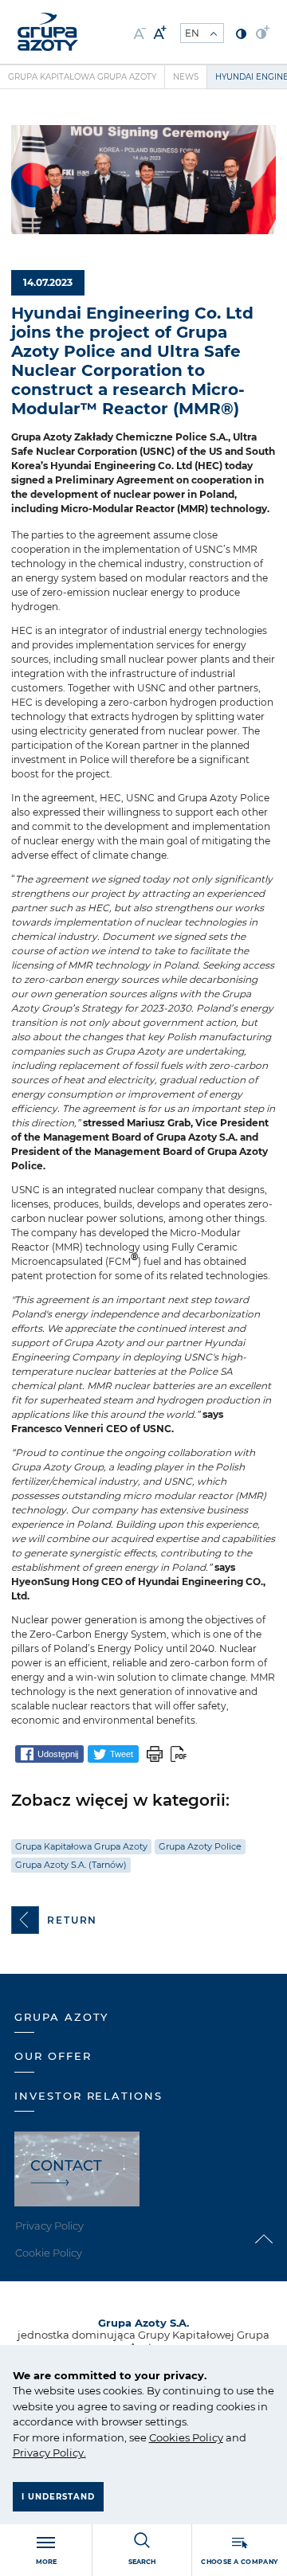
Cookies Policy (186, 2437)
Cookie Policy (49, 2253)
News (186, 77)
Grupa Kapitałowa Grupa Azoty (82, 77)
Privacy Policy (48, 2453)
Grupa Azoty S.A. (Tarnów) (71, 1865)
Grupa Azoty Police (200, 1846)
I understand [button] (58, 2497)
